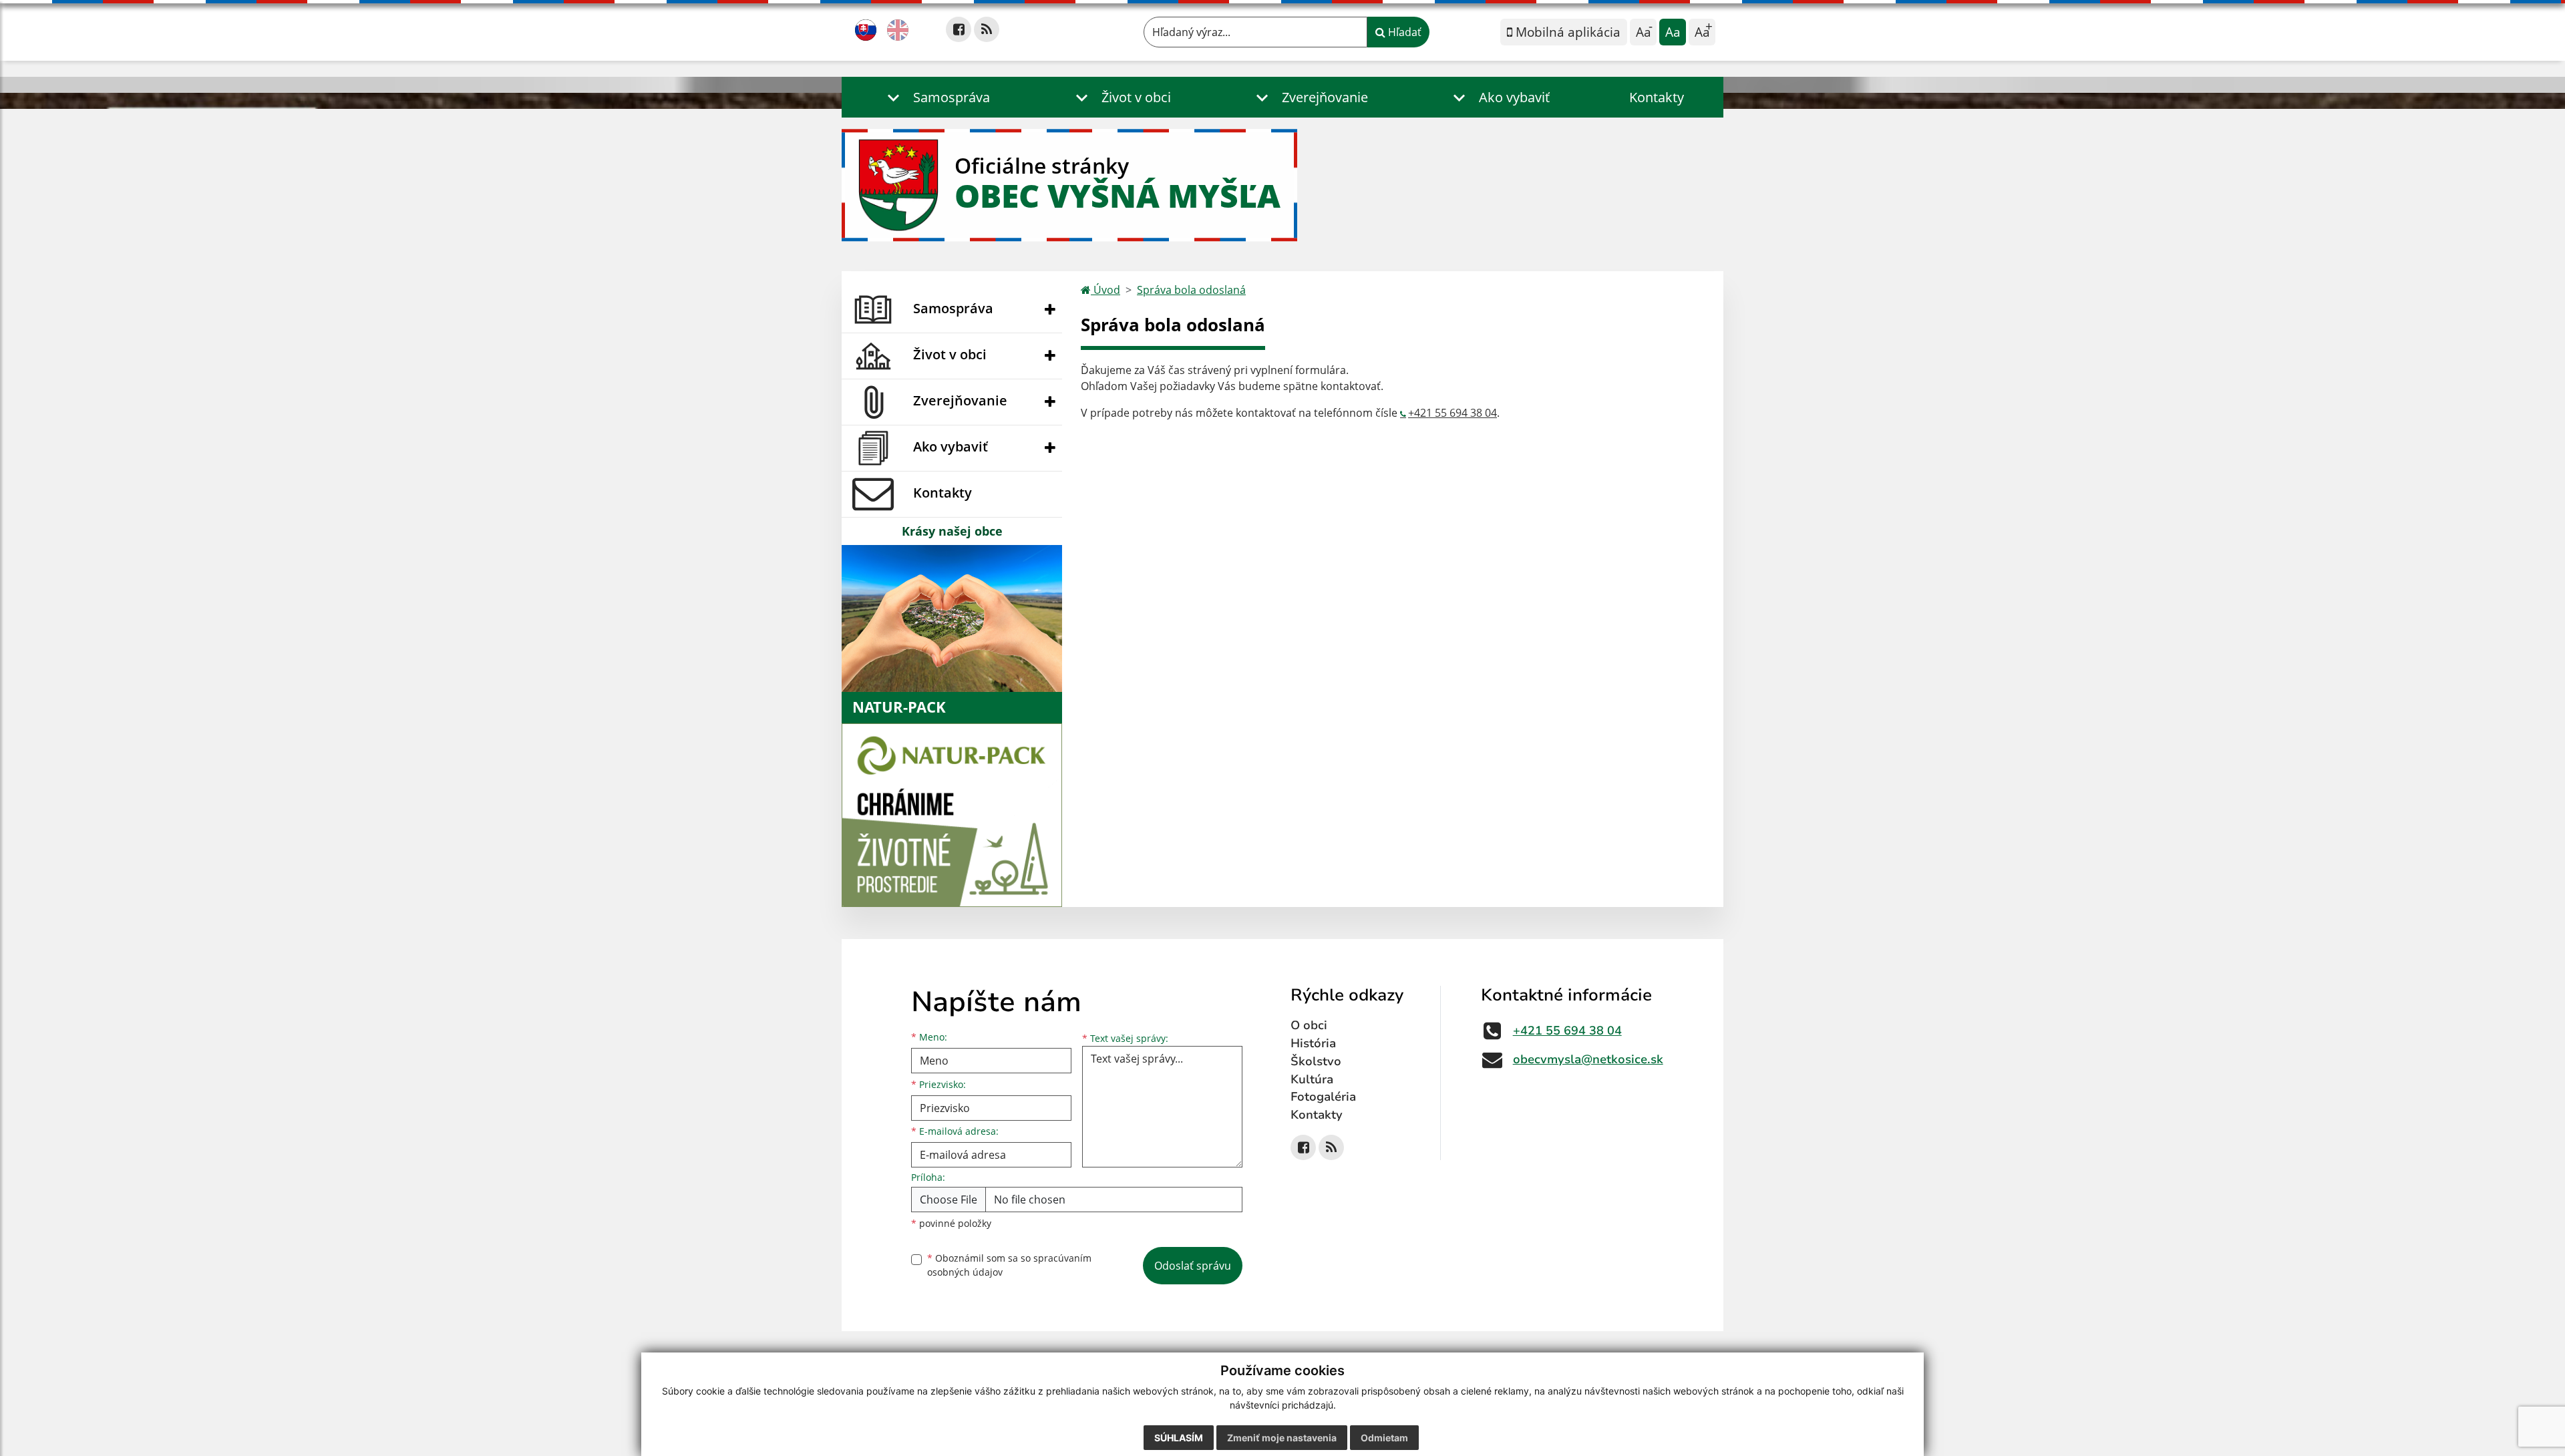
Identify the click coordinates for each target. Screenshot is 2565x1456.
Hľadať (1403, 32)
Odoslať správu (1193, 1266)
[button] (935, 97)
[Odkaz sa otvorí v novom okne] (959, 29)
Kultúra (1312, 1079)
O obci (1309, 1025)
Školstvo (1316, 1061)
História (1313, 1043)
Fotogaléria (1323, 1097)
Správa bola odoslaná (1191, 290)
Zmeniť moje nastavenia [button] (1282, 1438)
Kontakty (1657, 97)
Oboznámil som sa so (1009, 1265)
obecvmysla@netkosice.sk (1588, 1059)
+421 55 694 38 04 (1452, 413)
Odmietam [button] (1384, 1438)
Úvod (1105, 290)
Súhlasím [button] (1179, 1438)
